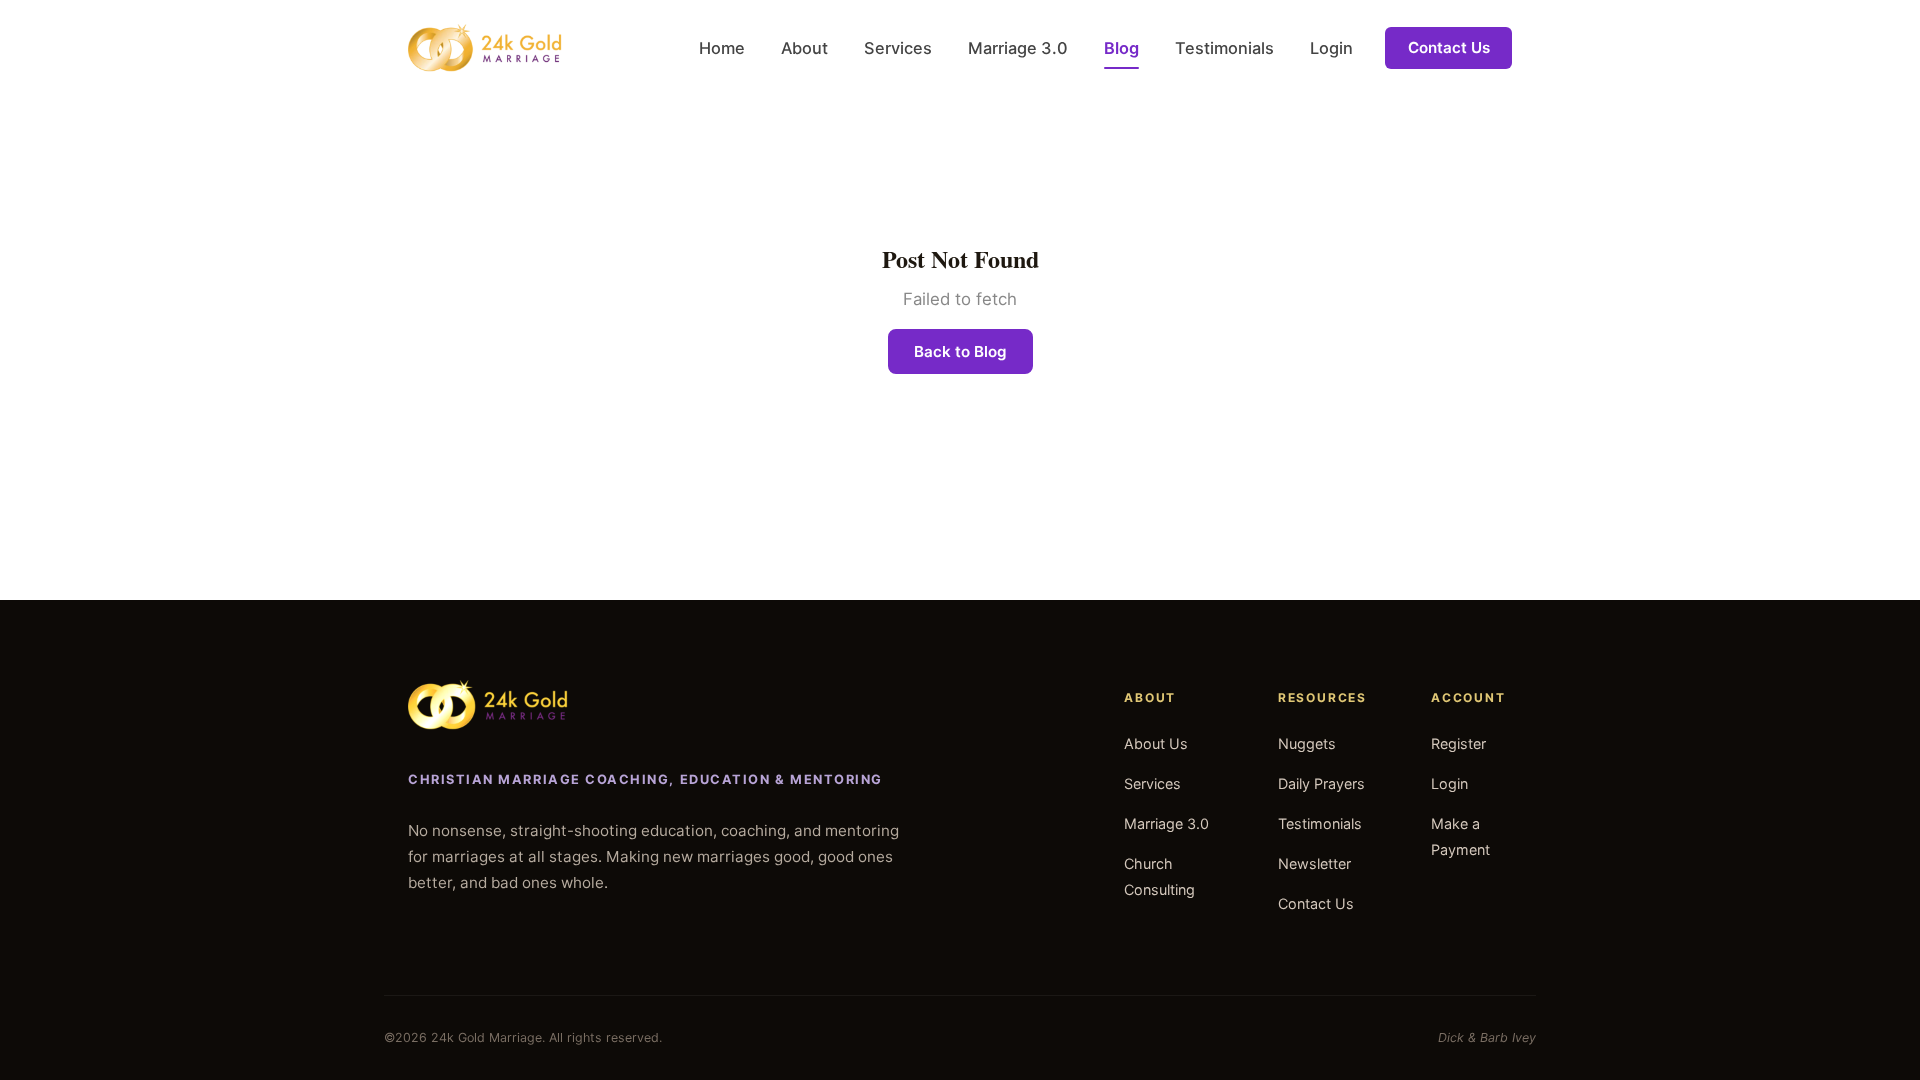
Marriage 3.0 (1018, 48)
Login (1331, 48)
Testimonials (1224, 48)
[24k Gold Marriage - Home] (485, 48)
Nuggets (1307, 743)
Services (898, 48)
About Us (1156, 743)
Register (1458, 743)
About (804, 48)
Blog (1121, 48)
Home (722, 48)
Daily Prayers (1321, 783)
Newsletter (1314, 863)
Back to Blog (960, 351)
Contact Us (1449, 47)
